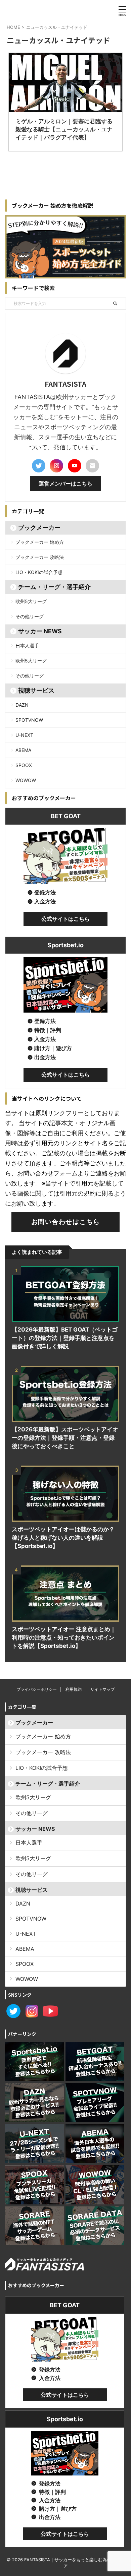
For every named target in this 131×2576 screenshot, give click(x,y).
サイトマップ (102, 1689)
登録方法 (45, 892)
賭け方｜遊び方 (53, 1048)
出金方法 (45, 1057)
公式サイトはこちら (65, 919)
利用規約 (74, 1689)
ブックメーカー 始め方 (40, 542)
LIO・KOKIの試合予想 (39, 572)
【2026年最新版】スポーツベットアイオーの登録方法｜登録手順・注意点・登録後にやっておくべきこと (65, 1438)
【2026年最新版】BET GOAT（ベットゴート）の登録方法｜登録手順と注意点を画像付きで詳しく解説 (65, 1338)
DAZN (22, 705)
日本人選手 (27, 646)
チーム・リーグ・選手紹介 (54, 587)
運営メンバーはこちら (65, 484)
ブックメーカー (39, 528)
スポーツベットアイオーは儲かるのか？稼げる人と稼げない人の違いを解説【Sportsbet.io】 (63, 1538)
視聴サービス (36, 690)
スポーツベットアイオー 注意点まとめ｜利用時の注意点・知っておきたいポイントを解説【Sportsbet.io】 (64, 1637)
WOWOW (26, 780)
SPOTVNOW (29, 720)
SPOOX (24, 765)
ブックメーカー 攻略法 (40, 557)
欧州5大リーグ (31, 601)
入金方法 (45, 901)
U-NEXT (24, 735)
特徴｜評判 (48, 1030)
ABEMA (23, 750)
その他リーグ (30, 616)
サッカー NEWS (40, 631)
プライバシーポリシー (37, 1689)
